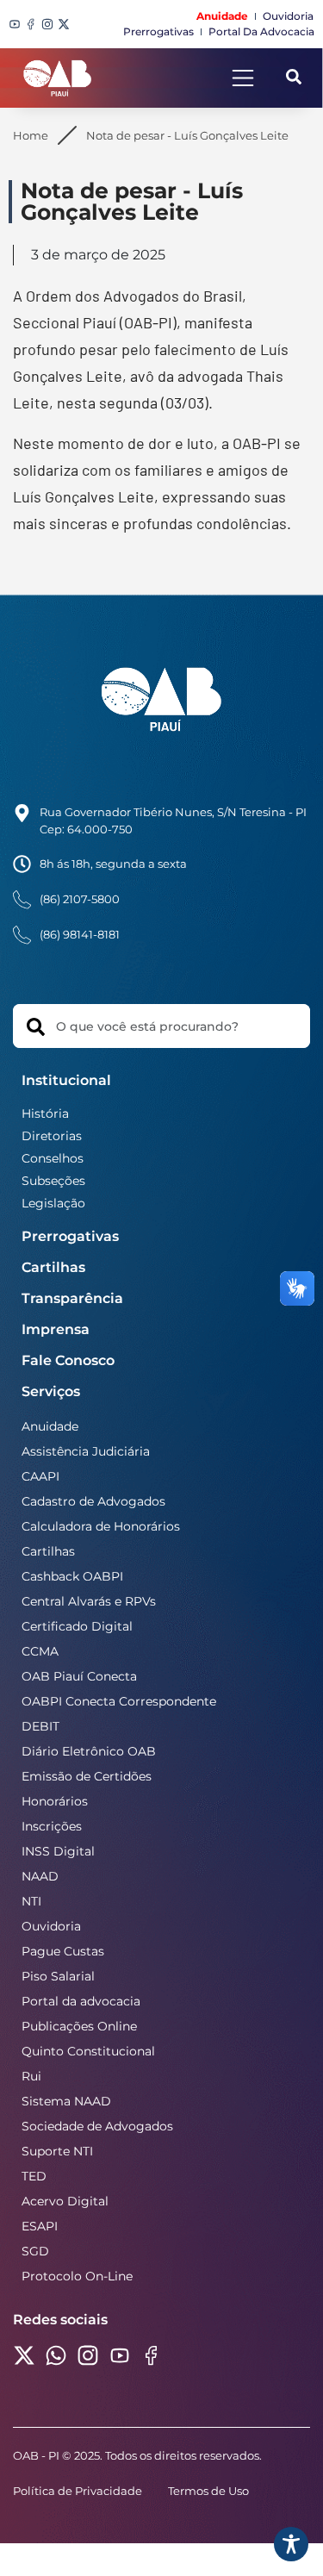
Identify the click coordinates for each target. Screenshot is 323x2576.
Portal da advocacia (81, 2001)
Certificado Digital (77, 1626)
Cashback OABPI (72, 1576)
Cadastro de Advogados (93, 1501)
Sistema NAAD (66, 2101)
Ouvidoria (51, 1926)
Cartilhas (53, 1267)
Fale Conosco (68, 1360)
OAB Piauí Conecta (79, 1676)
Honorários (55, 1801)
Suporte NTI (57, 2151)
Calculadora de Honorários (101, 1526)
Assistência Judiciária (86, 1451)
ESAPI (40, 2226)
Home (31, 135)
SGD (35, 2251)
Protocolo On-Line (77, 2276)
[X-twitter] (64, 24)
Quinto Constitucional (88, 2051)
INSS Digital (58, 1851)
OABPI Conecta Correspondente (119, 1701)
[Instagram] (47, 24)
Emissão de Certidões (87, 1776)
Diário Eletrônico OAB (89, 1751)
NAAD (40, 1876)
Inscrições (52, 1826)
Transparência (72, 1298)
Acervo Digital (65, 2201)
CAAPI (40, 1476)
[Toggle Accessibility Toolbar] (291, 2544)
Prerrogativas (70, 1236)
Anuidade (50, 1426)
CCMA (40, 1651)
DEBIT (40, 1726)
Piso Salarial (58, 1976)
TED (34, 2176)
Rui (31, 2076)
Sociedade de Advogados (97, 2126)
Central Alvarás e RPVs (89, 1601)
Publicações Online (79, 2026)
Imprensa (56, 1329)
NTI (31, 1901)
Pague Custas (63, 1951)
